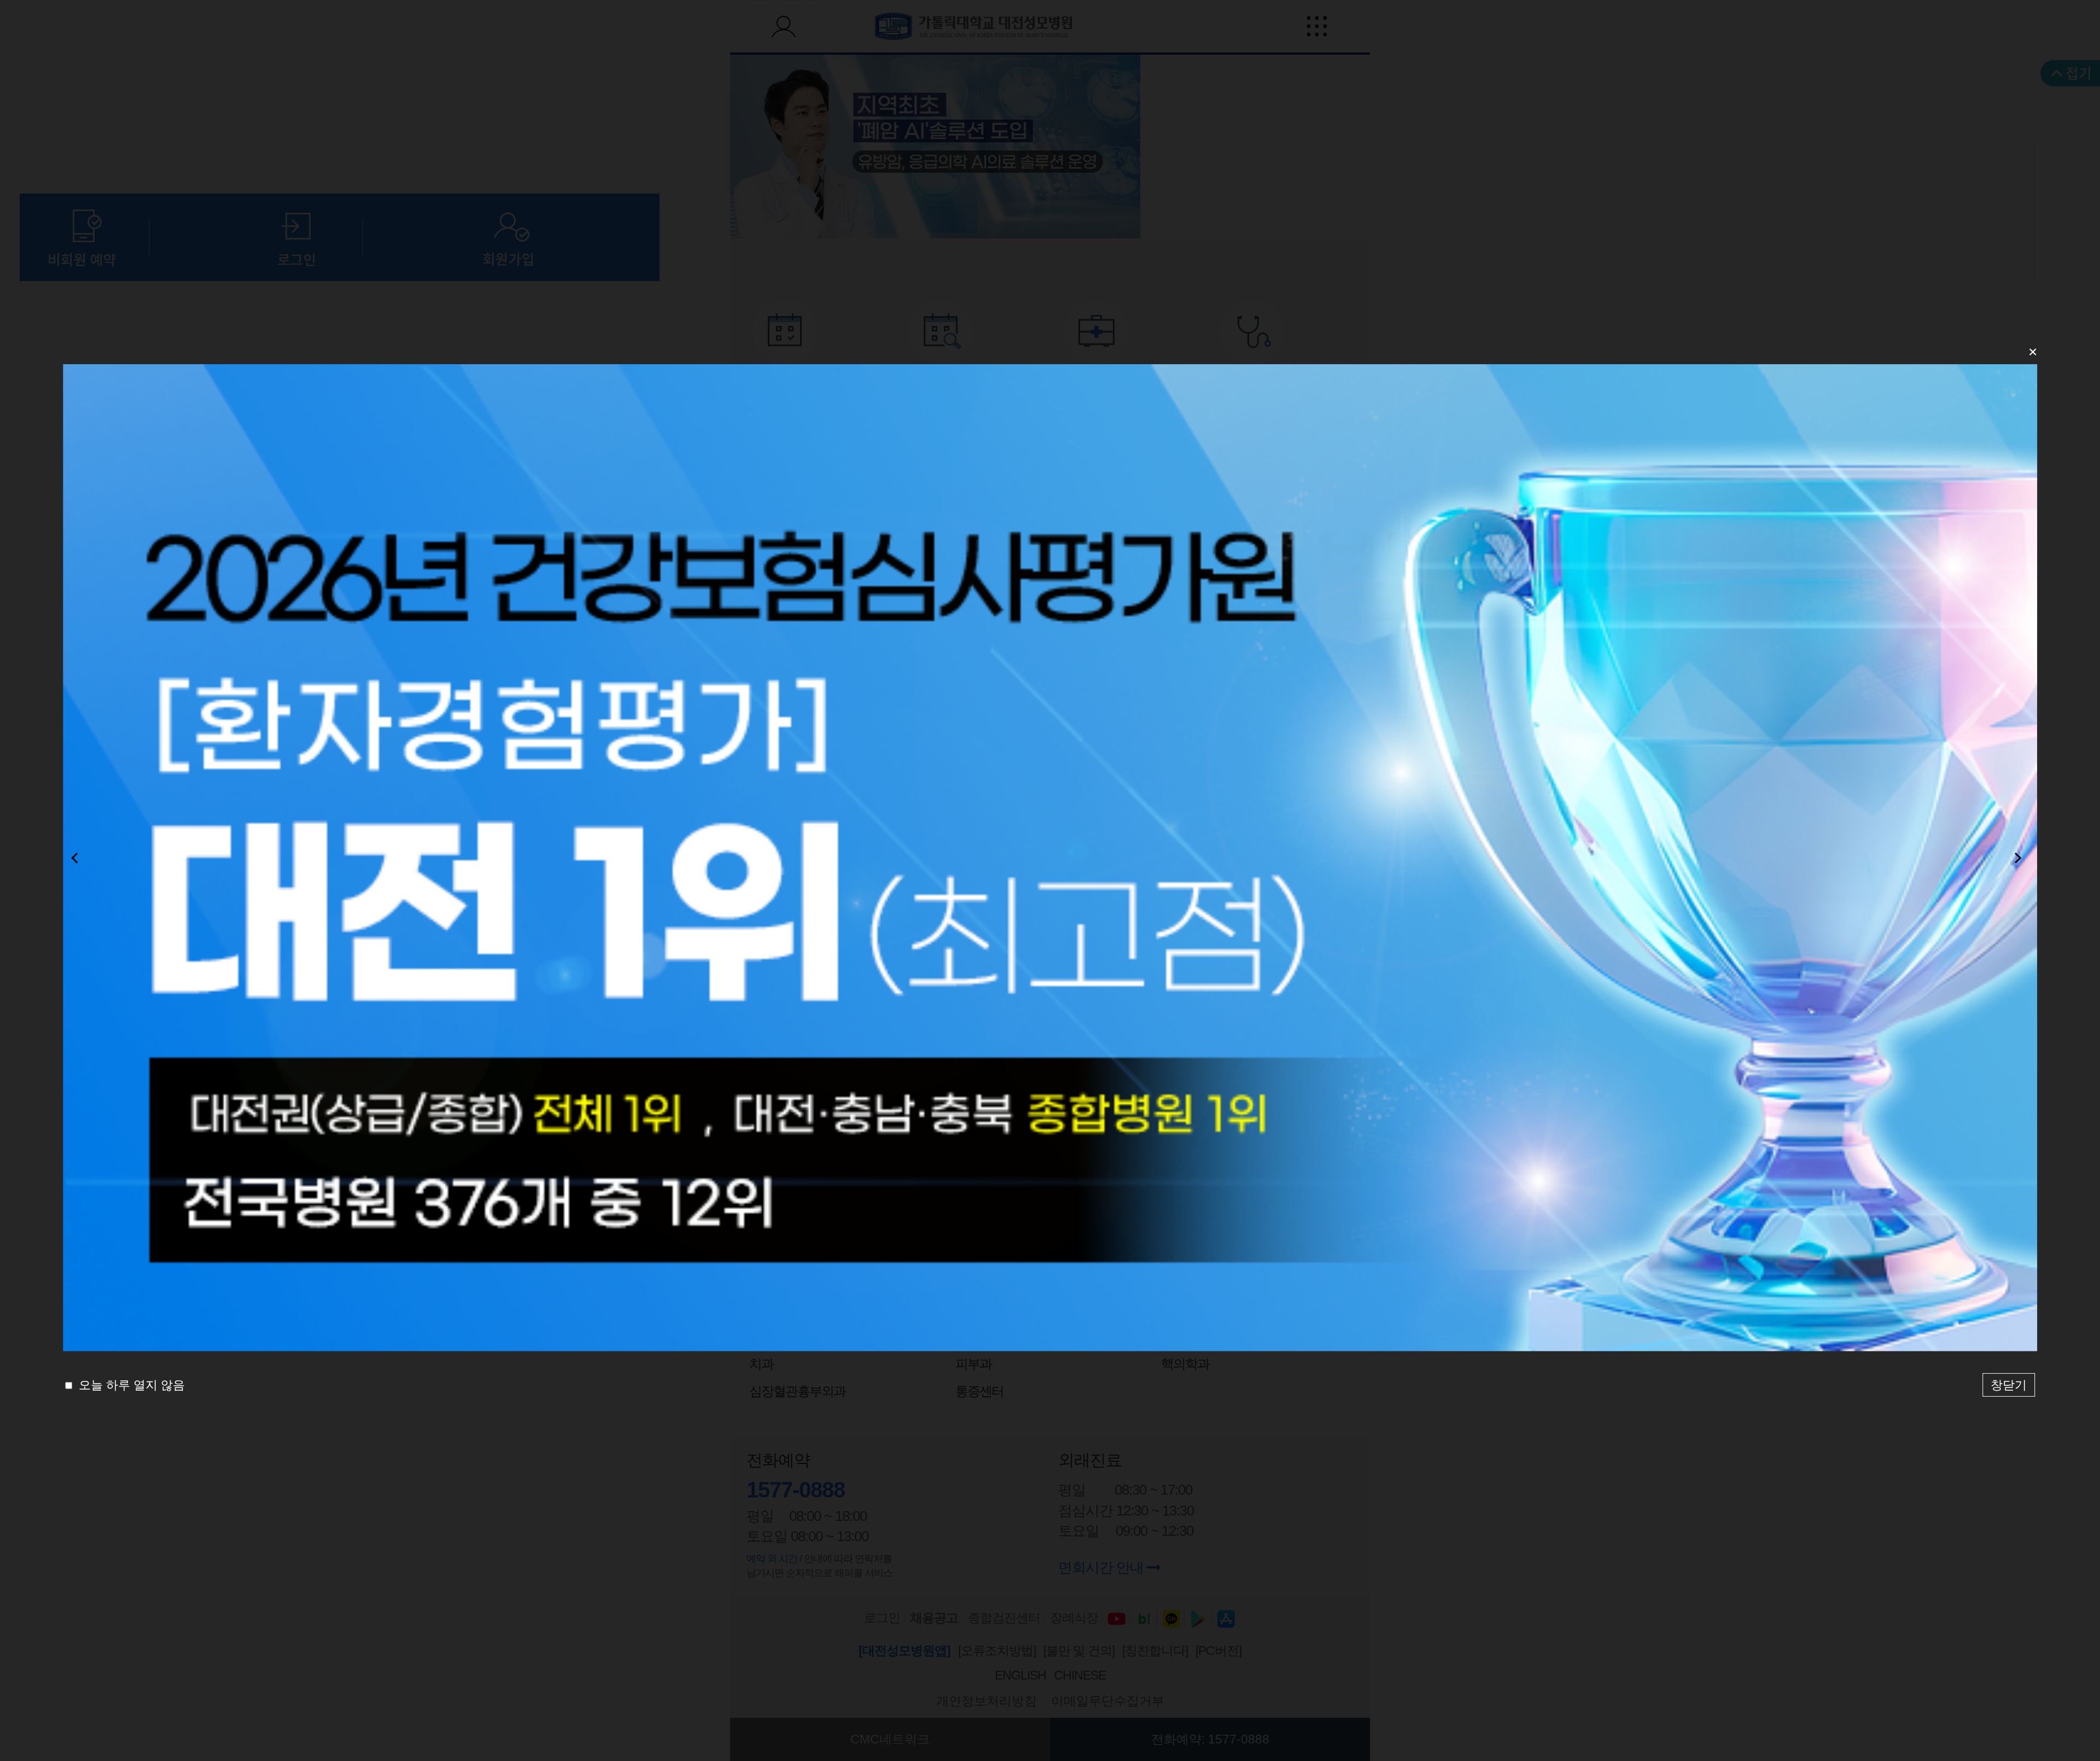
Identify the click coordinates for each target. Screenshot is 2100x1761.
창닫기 (2009, 1385)
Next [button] (2022, 858)
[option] (1050, 858)
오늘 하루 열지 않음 (130, 1385)
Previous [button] (78, 858)
